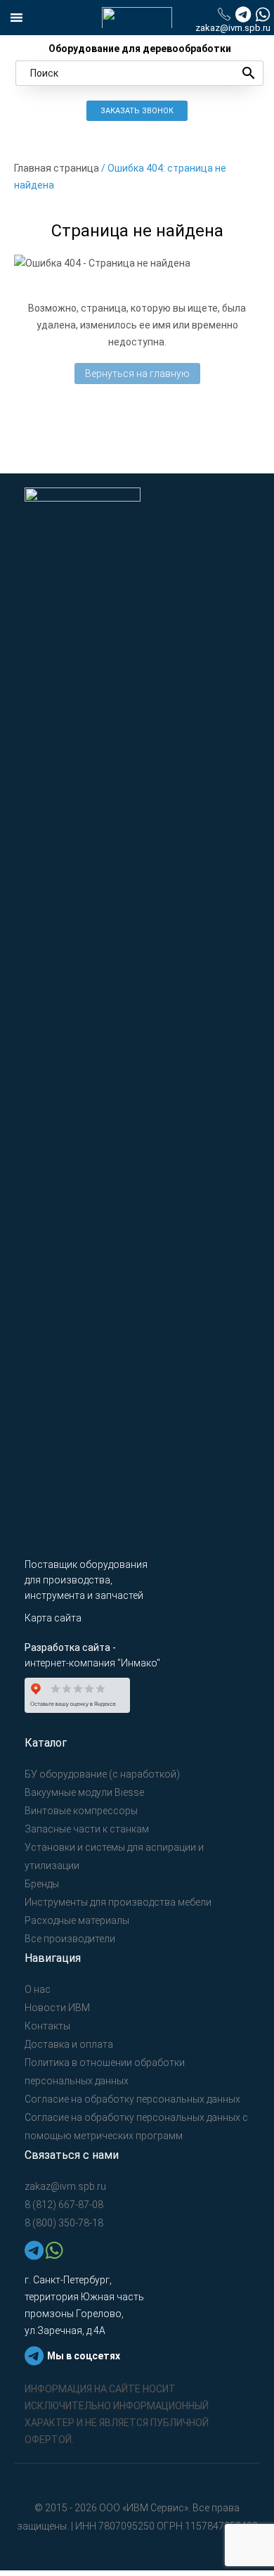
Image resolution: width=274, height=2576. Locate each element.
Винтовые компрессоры (81, 1811)
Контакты (47, 2026)
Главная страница (57, 168)
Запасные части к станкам (87, 1829)
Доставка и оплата (69, 2044)
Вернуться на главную (137, 374)
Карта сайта (53, 1618)
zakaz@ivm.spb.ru (233, 28)
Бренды (42, 1884)
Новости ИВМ (57, 2008)
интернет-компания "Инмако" (92, 1663)
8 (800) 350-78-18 (64, 2223)
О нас (38, 1989)
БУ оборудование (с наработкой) (102, 1774)
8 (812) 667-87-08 (64, 2205)
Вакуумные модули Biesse (84, 1792)
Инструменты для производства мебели (118, 1902)
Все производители (70, 1939)
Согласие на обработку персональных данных (132, 2099)
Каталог (46, 1743)
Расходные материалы (77, 1920)
